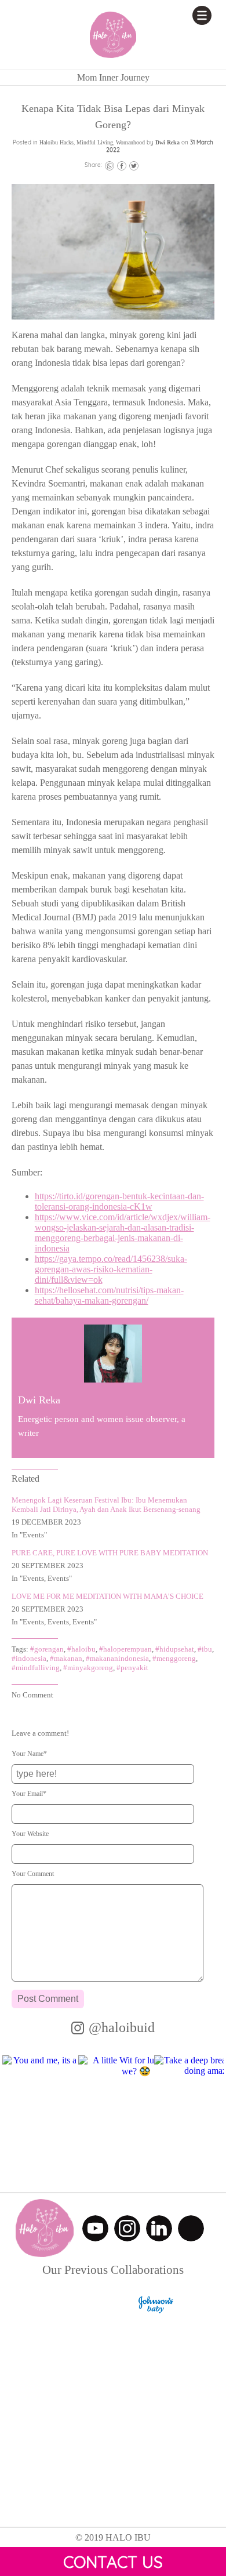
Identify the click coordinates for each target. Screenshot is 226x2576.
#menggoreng (174, 1658)
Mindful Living (95, 142)
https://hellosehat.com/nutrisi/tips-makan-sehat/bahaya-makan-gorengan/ (109, 1295)
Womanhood (130, 142)
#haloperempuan (125, 1649)
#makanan (66, 1658)
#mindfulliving (36, 1668)
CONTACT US (113, 2562)
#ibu (205, 1649)
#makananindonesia (117, 1658)
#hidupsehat (175, 1649)
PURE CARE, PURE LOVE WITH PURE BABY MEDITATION (110, 1553)
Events (33, 1535)
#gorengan (47, 1649)
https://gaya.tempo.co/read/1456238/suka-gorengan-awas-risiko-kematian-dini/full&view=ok (111, 1269)
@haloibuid (122, 2027)
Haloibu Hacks (57, 142)
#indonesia (29, 1658)
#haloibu (81, 1649)
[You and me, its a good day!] (60, 2113)
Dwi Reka (167, 142)
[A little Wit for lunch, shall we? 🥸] (136, 2113)
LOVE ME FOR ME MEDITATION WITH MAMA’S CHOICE (107, 1596)
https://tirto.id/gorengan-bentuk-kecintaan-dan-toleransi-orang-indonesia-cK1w (119, 1201)
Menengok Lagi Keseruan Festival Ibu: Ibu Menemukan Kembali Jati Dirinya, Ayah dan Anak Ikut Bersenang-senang (106, 1505)
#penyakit (132, 1668)
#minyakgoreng (88, 1668)
